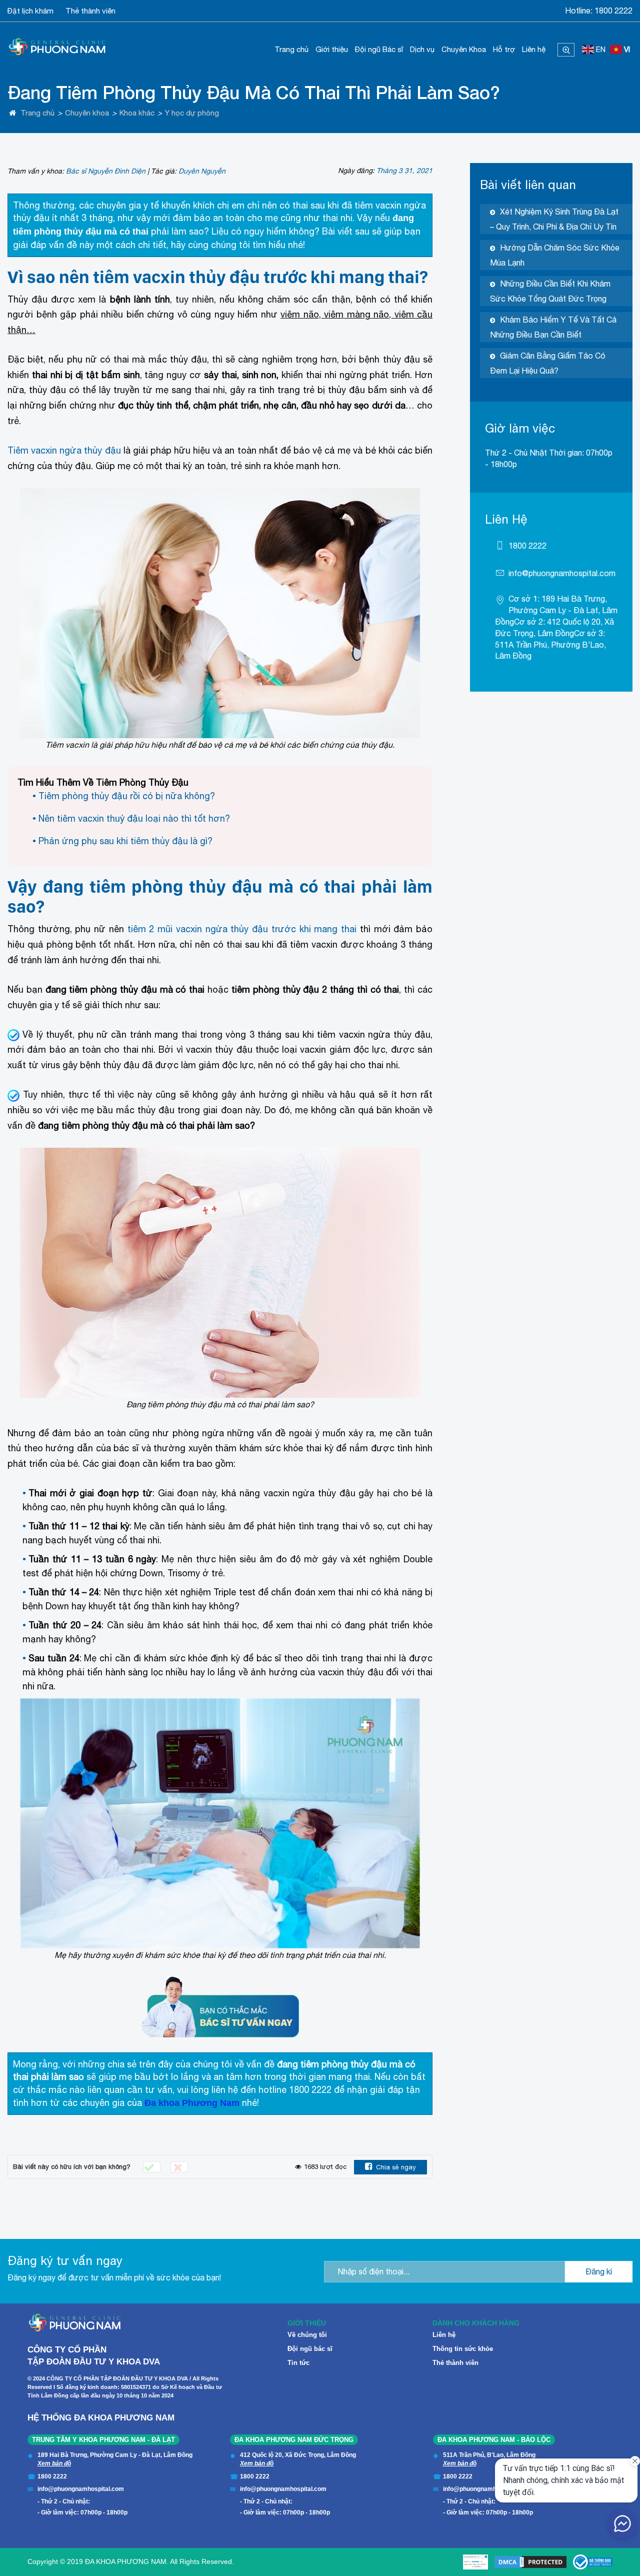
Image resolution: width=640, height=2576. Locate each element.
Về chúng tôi (307, 2335)
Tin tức (298, 2363)
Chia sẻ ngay (396, 2167)
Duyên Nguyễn (202, 171)
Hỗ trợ (504, 49)
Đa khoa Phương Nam (192, 2103)
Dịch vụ (422, 49)
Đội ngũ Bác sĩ (379, 49)
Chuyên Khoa (464, 49)
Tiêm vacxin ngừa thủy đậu (64, 450)
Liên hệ (534, 49)
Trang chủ (291, 49)
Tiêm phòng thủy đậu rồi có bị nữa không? (127, 796)
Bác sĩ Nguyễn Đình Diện (106, 171)
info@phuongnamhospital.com (562, 573)
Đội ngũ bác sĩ (310, 2349)
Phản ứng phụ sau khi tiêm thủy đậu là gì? (125, 841)
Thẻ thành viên (90, 11)
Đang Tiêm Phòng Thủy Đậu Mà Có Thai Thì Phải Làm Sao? (254, 92)
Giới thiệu (332, 49)
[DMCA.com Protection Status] (530, 2562)
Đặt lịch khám (30, 11)
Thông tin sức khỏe (463, 2349)
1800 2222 (613, 11)
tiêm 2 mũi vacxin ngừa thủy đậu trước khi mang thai (242, 929)
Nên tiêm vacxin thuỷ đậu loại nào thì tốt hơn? (134, 818)
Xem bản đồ (54, 2463)
